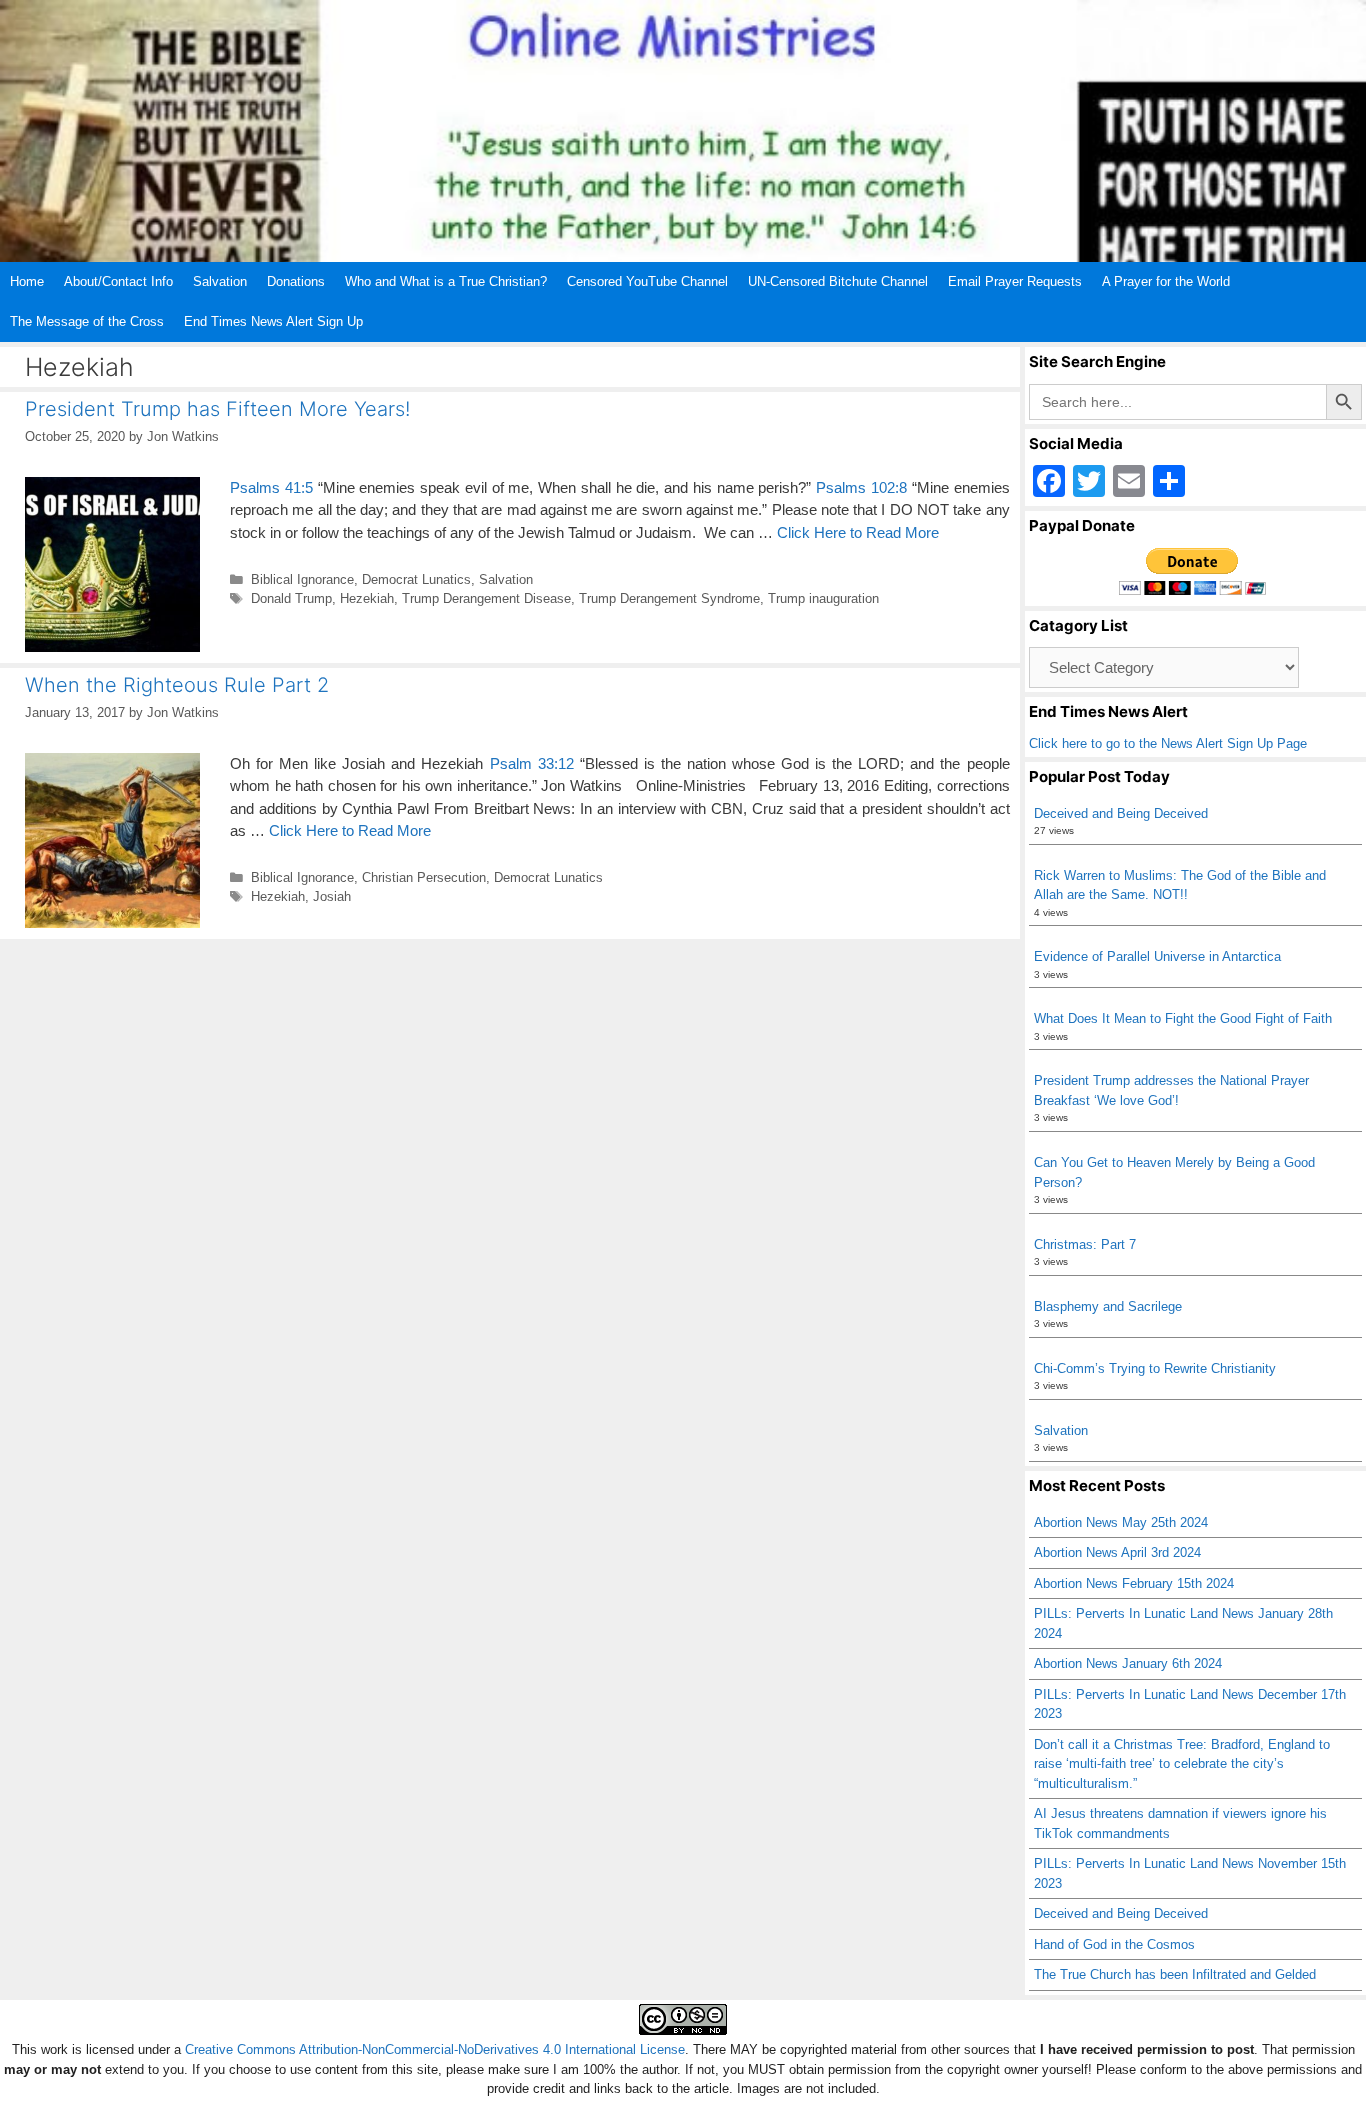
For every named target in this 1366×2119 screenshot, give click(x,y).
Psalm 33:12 (532, 763)
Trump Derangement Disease (486, 598)
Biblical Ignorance (302, 579)
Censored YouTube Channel (647, 281)
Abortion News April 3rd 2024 (1117, 1552)
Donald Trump (291, 598)
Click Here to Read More (858, 532)
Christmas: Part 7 (1085, 1244)
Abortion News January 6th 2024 (1128, 1663)
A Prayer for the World (1166, 281)
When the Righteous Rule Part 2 (177, 685)
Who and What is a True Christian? (446, 281)
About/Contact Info (118, 281)
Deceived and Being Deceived (1121, 813)
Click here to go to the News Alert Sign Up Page (1168, 743)
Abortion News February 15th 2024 (1134, 1583)
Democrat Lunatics (416, 579)
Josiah (332, 896)
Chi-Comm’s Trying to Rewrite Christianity (1155, 1368)
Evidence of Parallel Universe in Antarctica (1157, 956)
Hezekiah (367, 598)
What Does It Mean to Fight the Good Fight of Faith (1183, 1018)
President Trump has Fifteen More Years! (217, 409)
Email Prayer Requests (1015, 281)
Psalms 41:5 (271, 487)
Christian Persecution (424, 877)
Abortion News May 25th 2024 (1121, 1522)
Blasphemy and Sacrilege (1108, 1306)
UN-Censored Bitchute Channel (838, 281)
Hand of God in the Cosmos (1114, 1944)
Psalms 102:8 (861, 487)
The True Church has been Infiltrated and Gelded (1175, 1974)
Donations (296, 281)
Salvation (220, 281)
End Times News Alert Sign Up (273, 321)
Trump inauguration (823, 598)
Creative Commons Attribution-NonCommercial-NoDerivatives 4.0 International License (435, 2049)
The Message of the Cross (87, 321)
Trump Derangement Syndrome (669, 598)
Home (27, 281)
